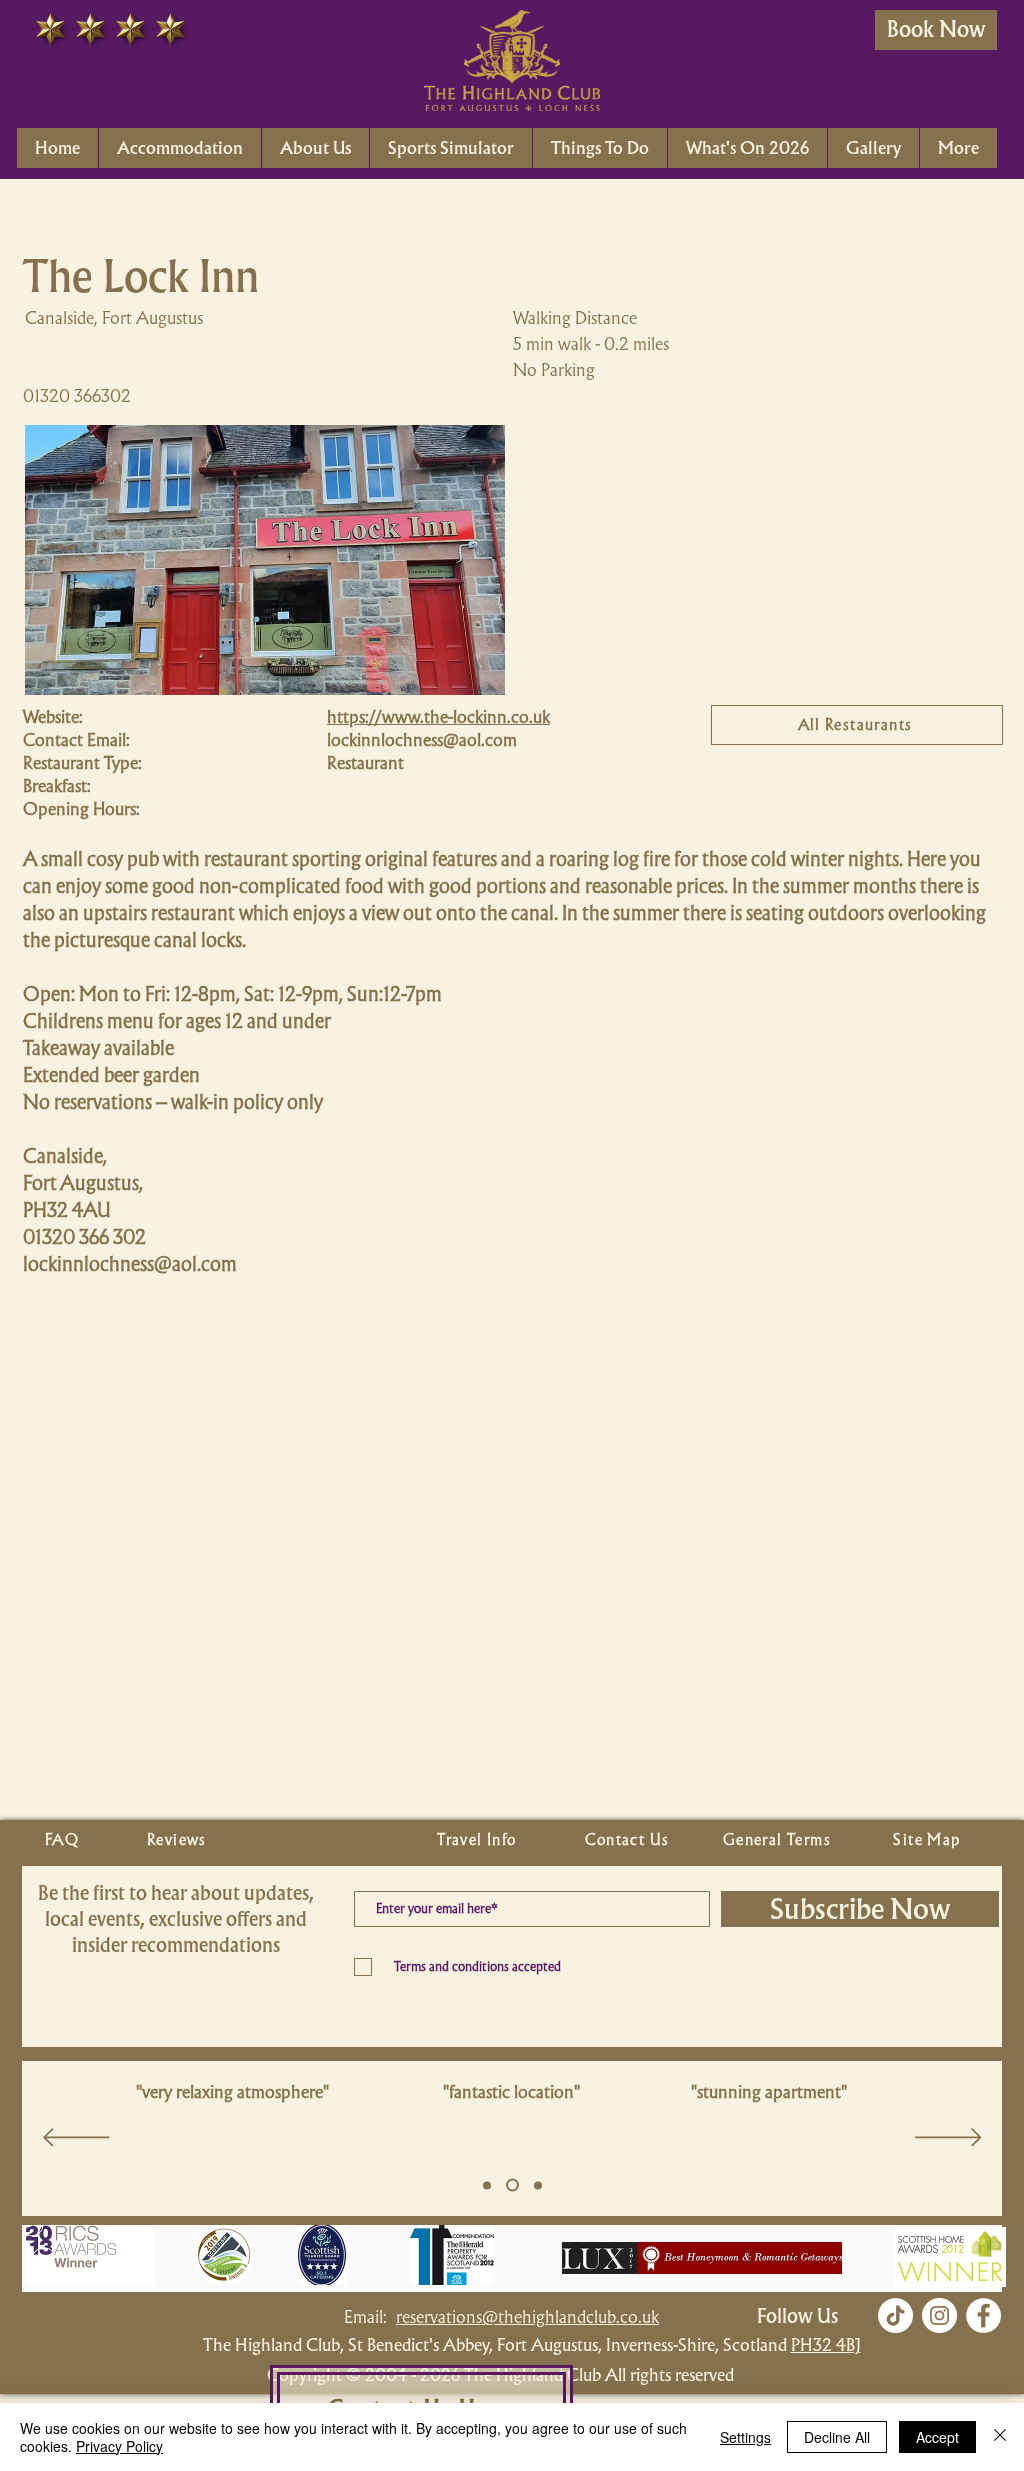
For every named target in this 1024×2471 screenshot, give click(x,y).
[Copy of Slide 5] (512, 2185)
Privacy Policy (119, 2446)
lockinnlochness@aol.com (422, 739)
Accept (937, 2437)
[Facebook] (983, 2315)
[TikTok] (895, 2315)
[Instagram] (939, 2315)
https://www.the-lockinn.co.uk (438, 716)
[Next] (948, 2139)
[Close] (1000, 2437)
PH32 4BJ (826, 2344)
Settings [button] (745, 2437)
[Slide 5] (487, 2185)
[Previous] (76, 2139)
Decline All (837, 2437)
